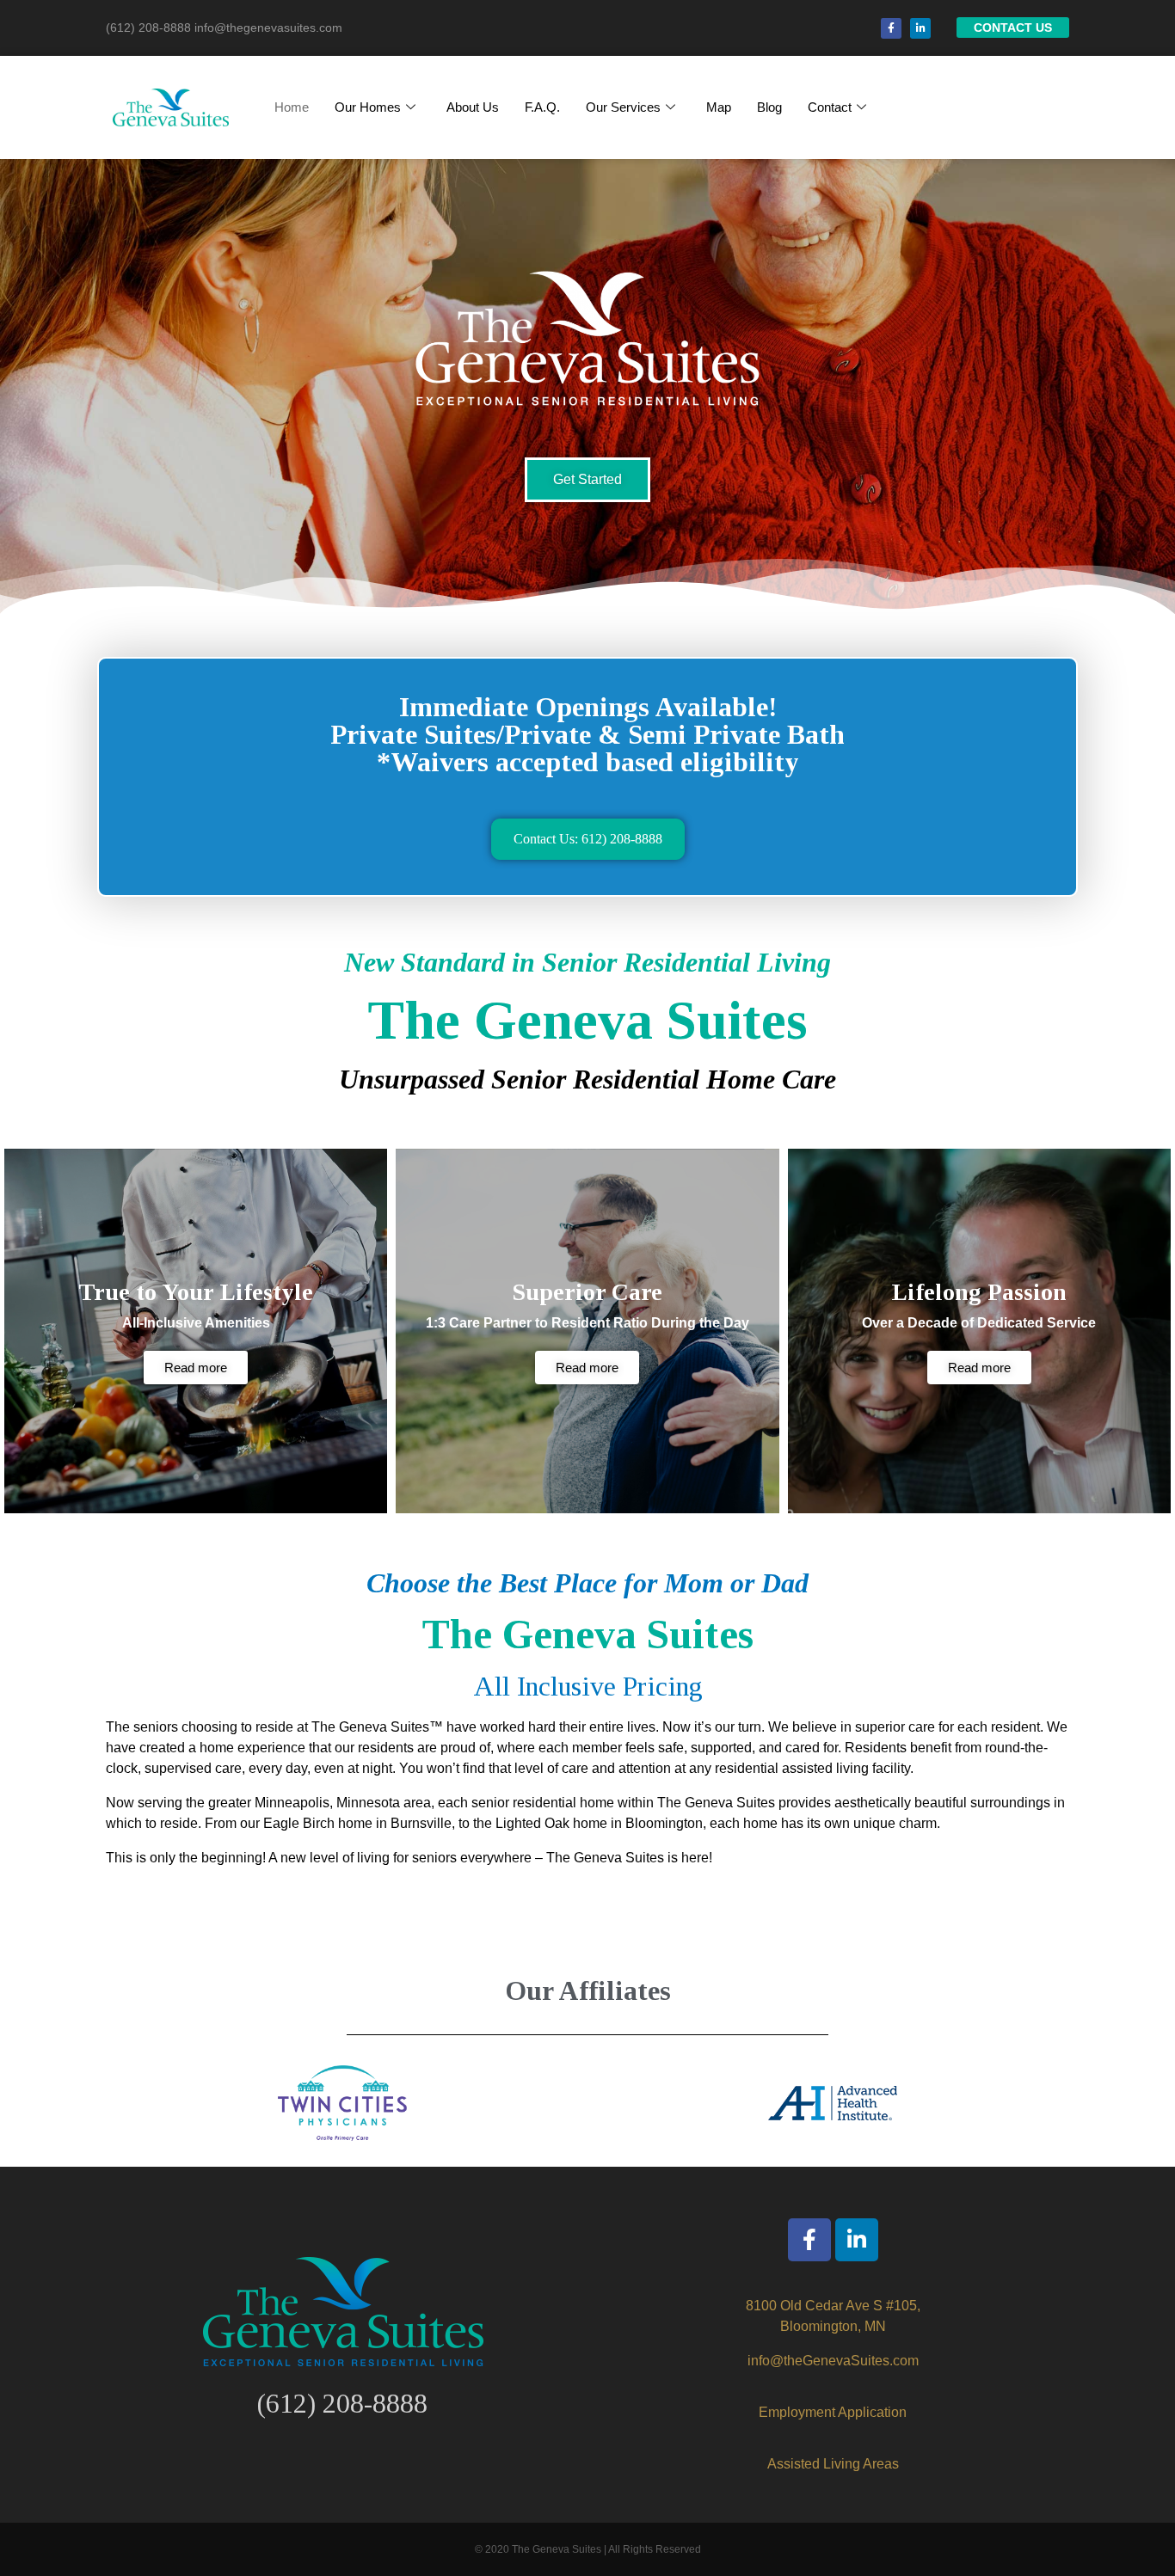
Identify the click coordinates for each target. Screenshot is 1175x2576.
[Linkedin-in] (920, 28)
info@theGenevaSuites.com (833, 2361)
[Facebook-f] (891, 28)
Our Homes (368, 107)
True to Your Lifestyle (196, 1292)
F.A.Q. (542, 107)
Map (719, 107)
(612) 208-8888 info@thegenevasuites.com (224, 28)
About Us (473, 107)
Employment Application (833, 2412)
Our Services (623, 107)
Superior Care (587, 1292)
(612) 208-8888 (342, 2403)
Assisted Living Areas (833, 2464)
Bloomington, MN (833, 2326)
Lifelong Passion (979, 1292)
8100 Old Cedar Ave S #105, (833, 2306)
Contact (830, 107)
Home (292, 107)
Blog (769, 107)
